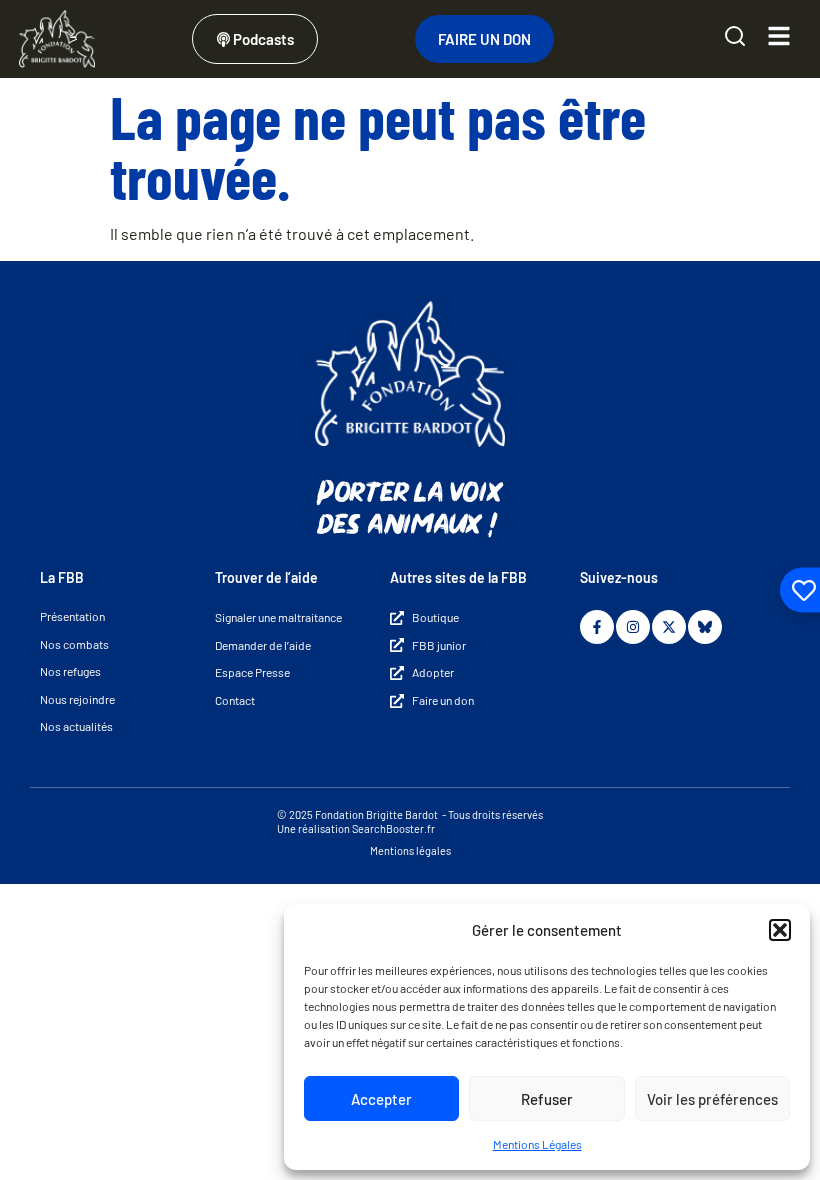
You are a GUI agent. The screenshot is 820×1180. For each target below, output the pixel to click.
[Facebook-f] (597, 627)
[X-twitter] (669, 627)
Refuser (547, 1099)
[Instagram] (633, 627)
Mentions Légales (537, 1144)
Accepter (381, 1099)
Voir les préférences (712, 1099)
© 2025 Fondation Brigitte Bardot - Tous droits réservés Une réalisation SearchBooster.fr (410, 821)
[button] (780, 930)
